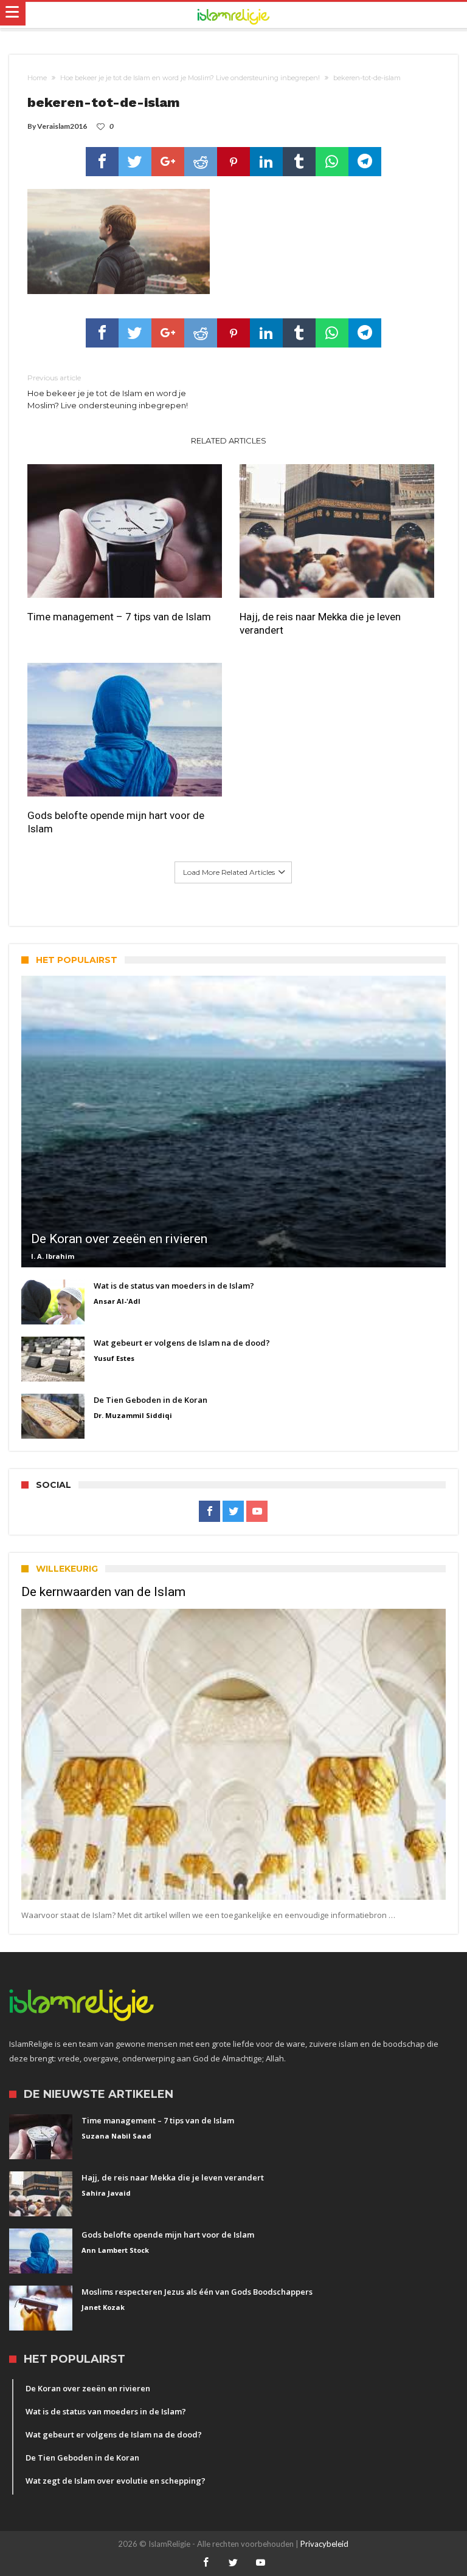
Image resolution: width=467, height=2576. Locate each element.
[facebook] (102, 162)
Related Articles (229, 440)
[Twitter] (233, 1512)
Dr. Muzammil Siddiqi (133, 1415)
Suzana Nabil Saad (116, 2136)
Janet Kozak (103, 2307)
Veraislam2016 (62, 126)
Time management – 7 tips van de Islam (119, 617)
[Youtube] (257, 1512)
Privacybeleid (324, 2544)
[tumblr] (299, 162)
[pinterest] (233, 162)
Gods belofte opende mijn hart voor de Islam (116, 822)
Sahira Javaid (106, 2193)
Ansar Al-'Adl (117, 1301)
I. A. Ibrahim (53, 1256)
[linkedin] (266, 162)
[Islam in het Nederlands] (233, 15)
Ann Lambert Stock (115, 2250)
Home (37, 78)
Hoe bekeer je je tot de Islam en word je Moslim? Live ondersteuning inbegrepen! (190, 78)
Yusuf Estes (114, 1358)
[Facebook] (209, 1512)
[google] (168, 162)
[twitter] (135, 162)
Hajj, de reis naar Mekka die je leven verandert (320, 623)
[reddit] (201, 162)
